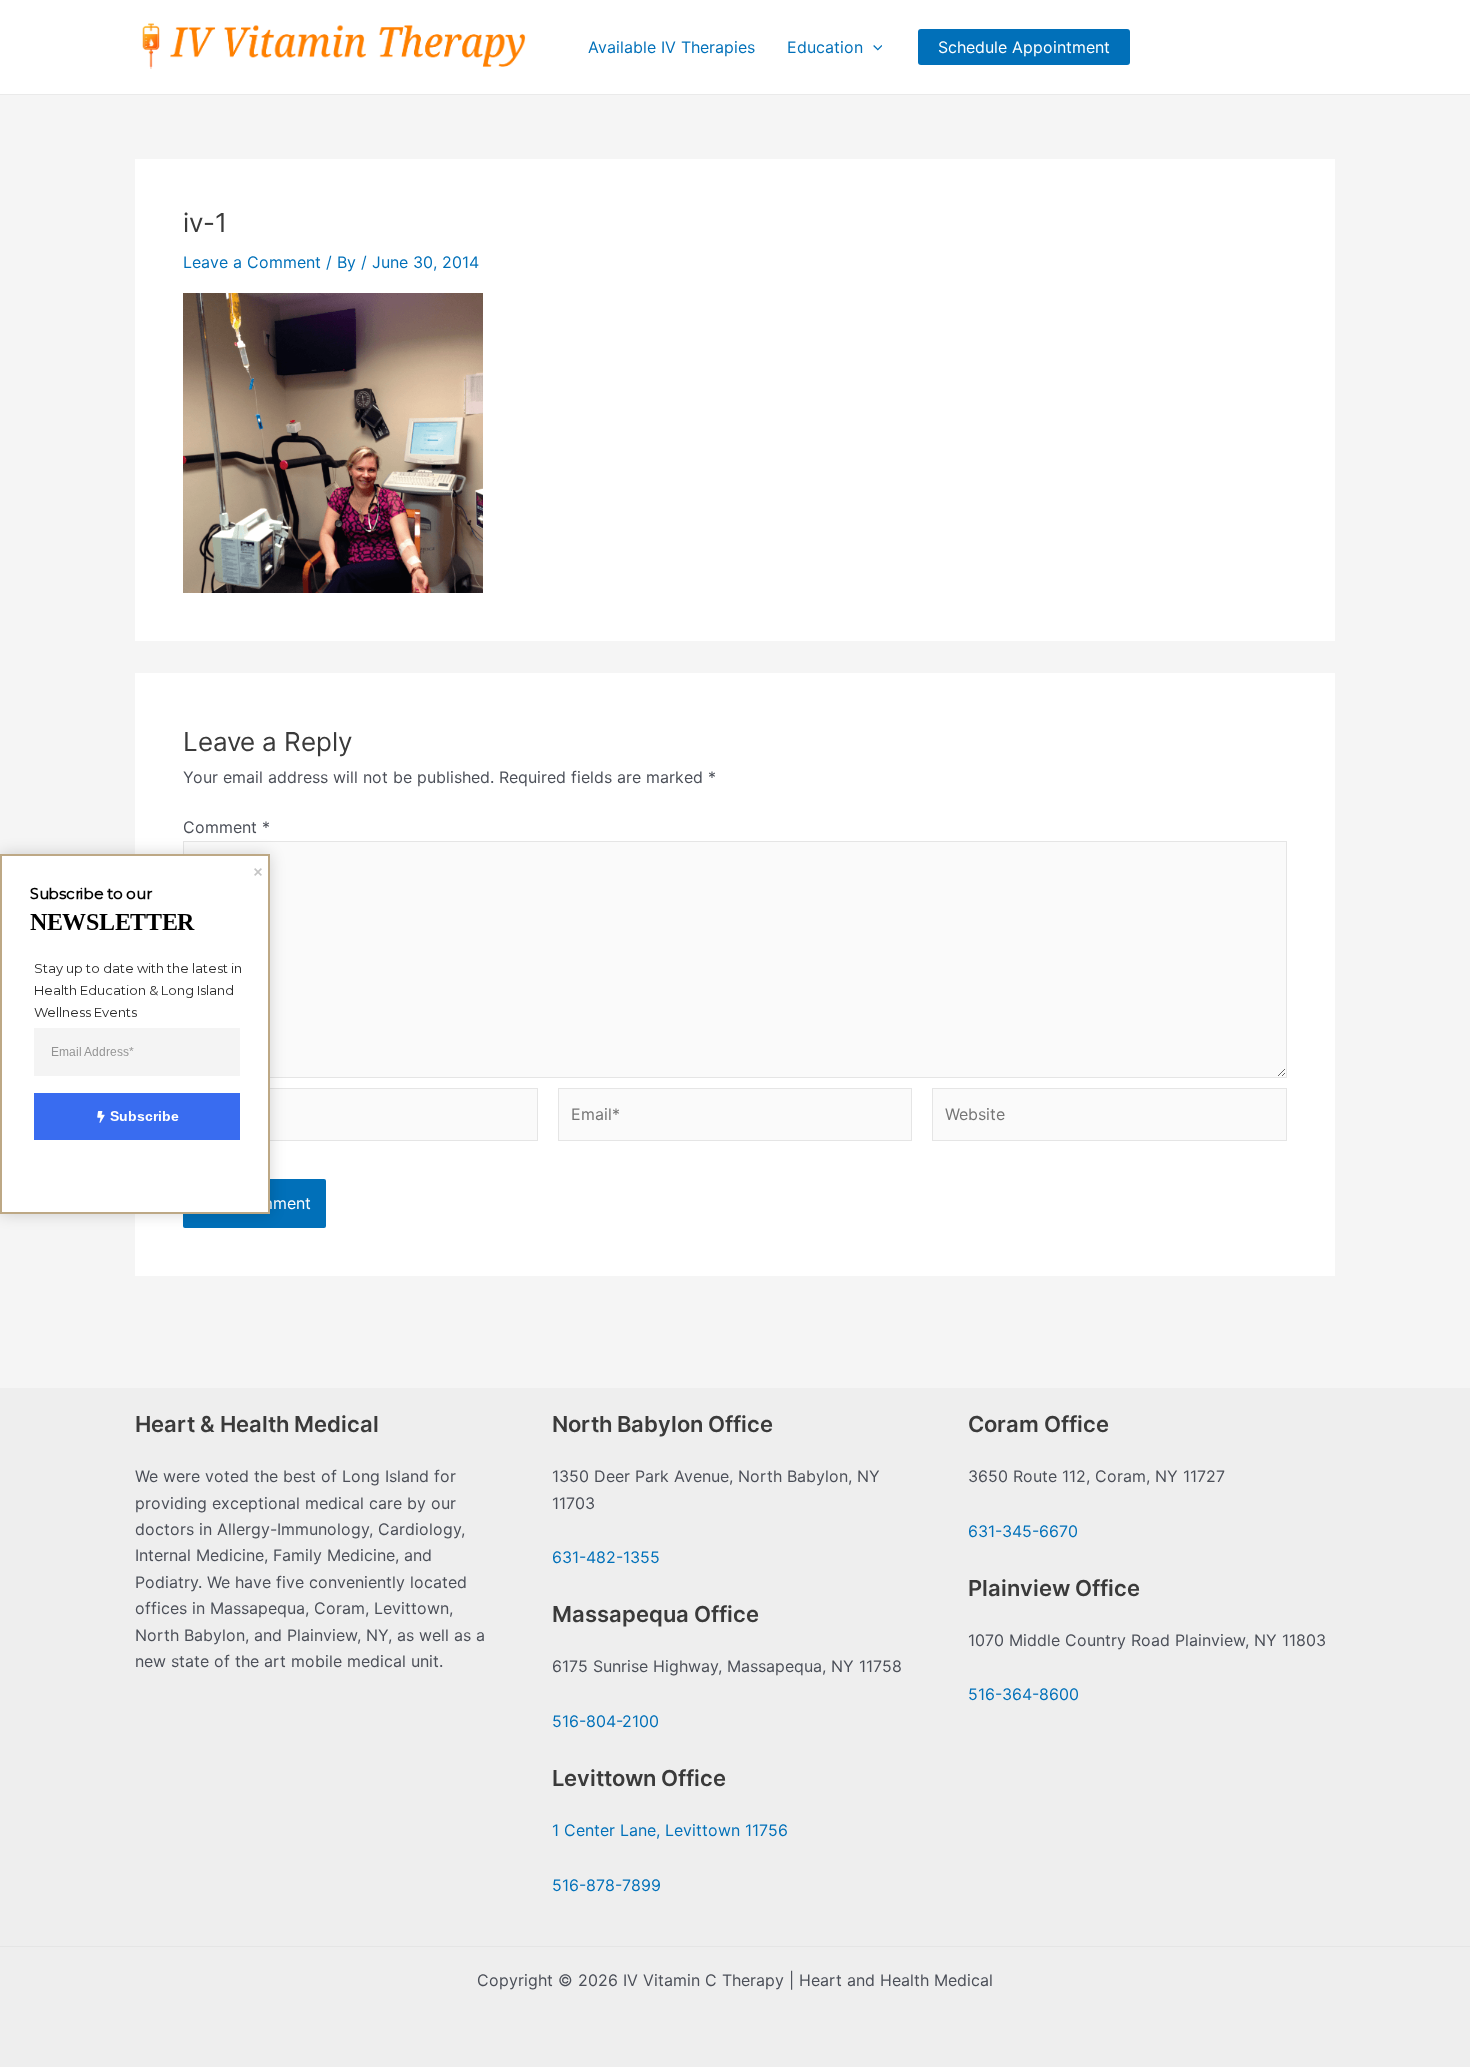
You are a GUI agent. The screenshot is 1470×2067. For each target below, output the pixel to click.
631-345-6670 (1023, 1531)
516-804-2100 (605, 1721)
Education (825, 47)
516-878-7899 (606, 1885)
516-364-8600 (1023, 1694)
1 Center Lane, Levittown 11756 (670, 1830)
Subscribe (144, 1116)
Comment (226, 827)
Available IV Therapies (671, 47)
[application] (873, 47)
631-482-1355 (606, 1557)
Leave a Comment (252, 262)
